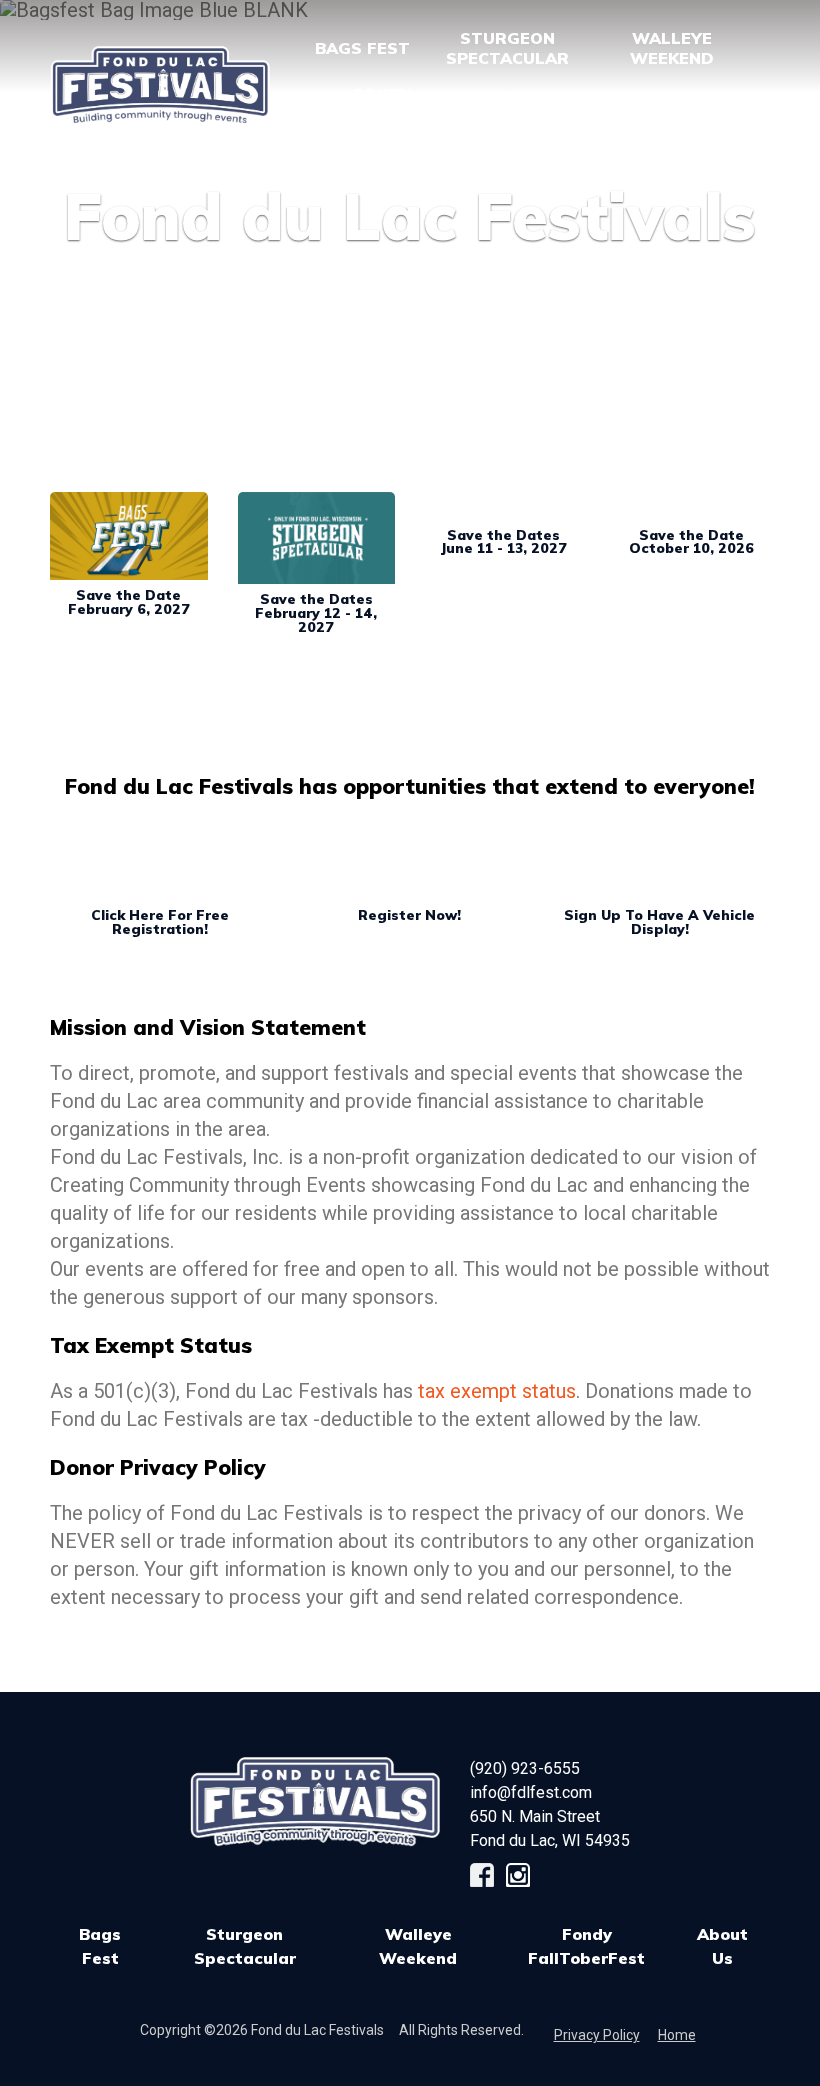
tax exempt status (497, 1391)
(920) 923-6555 (525, 1768)
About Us (722, 1946)
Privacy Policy (597, 2035)
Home (677, 2035)
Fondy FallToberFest (586, 1946)
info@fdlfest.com (531, 1792)
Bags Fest (362, 48)
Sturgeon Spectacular (245, 1946)
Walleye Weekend (418, 1946)
